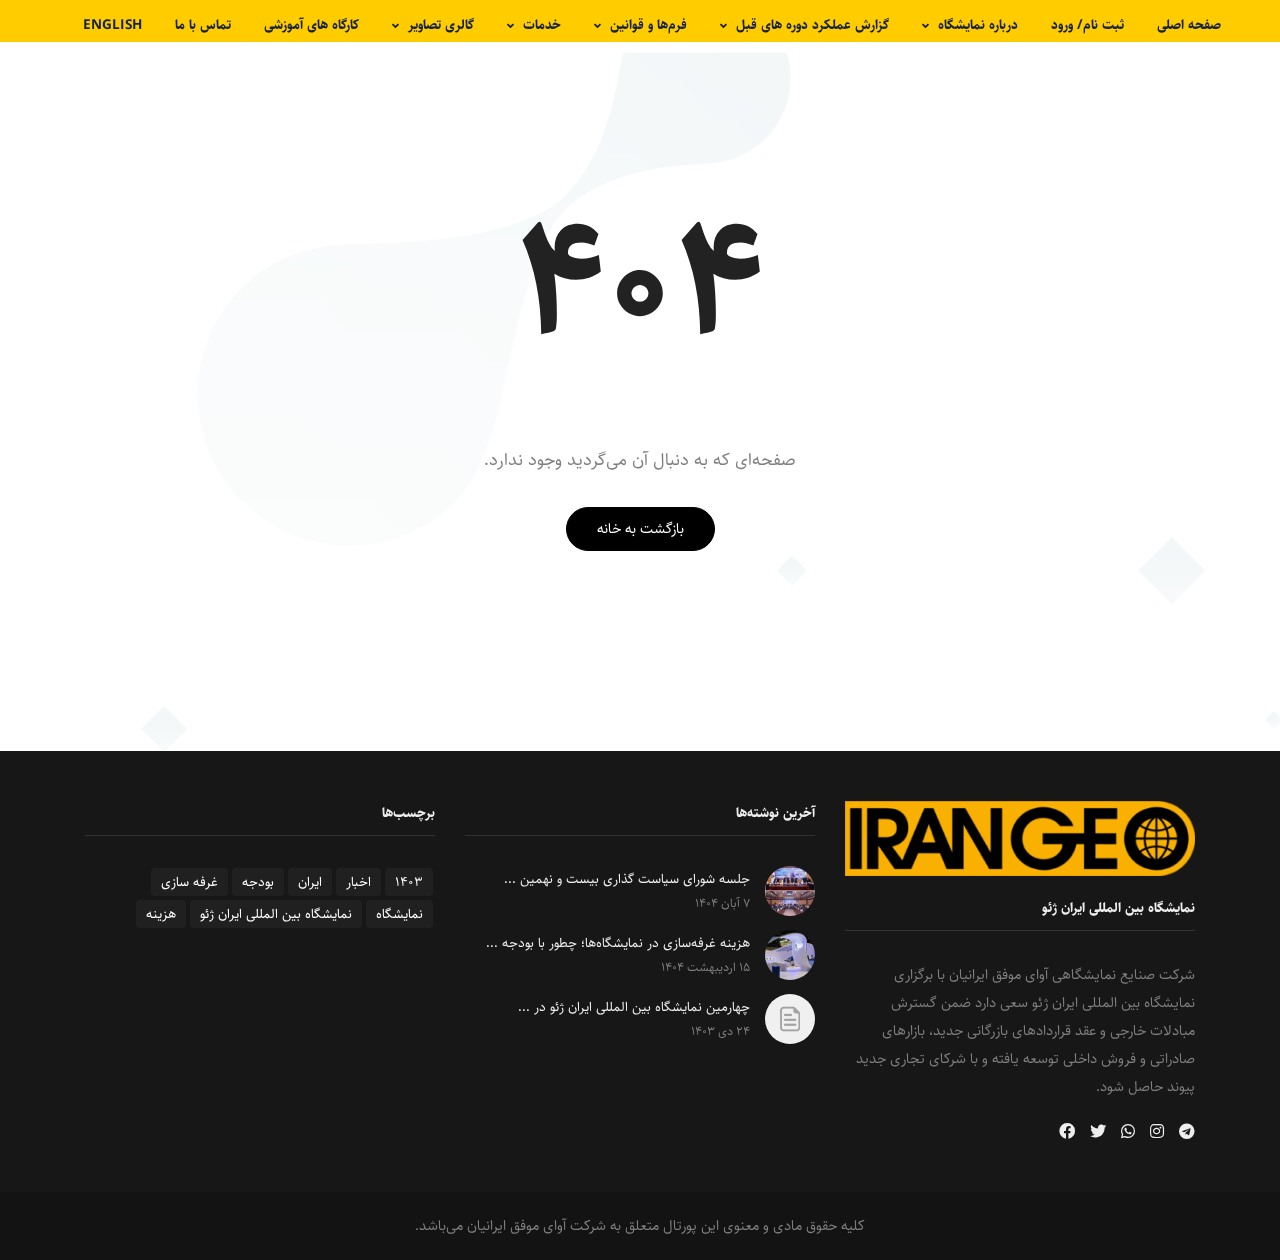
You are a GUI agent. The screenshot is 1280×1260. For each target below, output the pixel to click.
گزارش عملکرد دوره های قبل (812, 25)
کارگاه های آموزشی (311, 25)
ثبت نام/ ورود (1087, 25)
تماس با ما (203, 25)
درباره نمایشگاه (978, 25)
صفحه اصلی (1189, 25)
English (112, 25)
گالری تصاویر (441, 25)
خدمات (542, 25)
